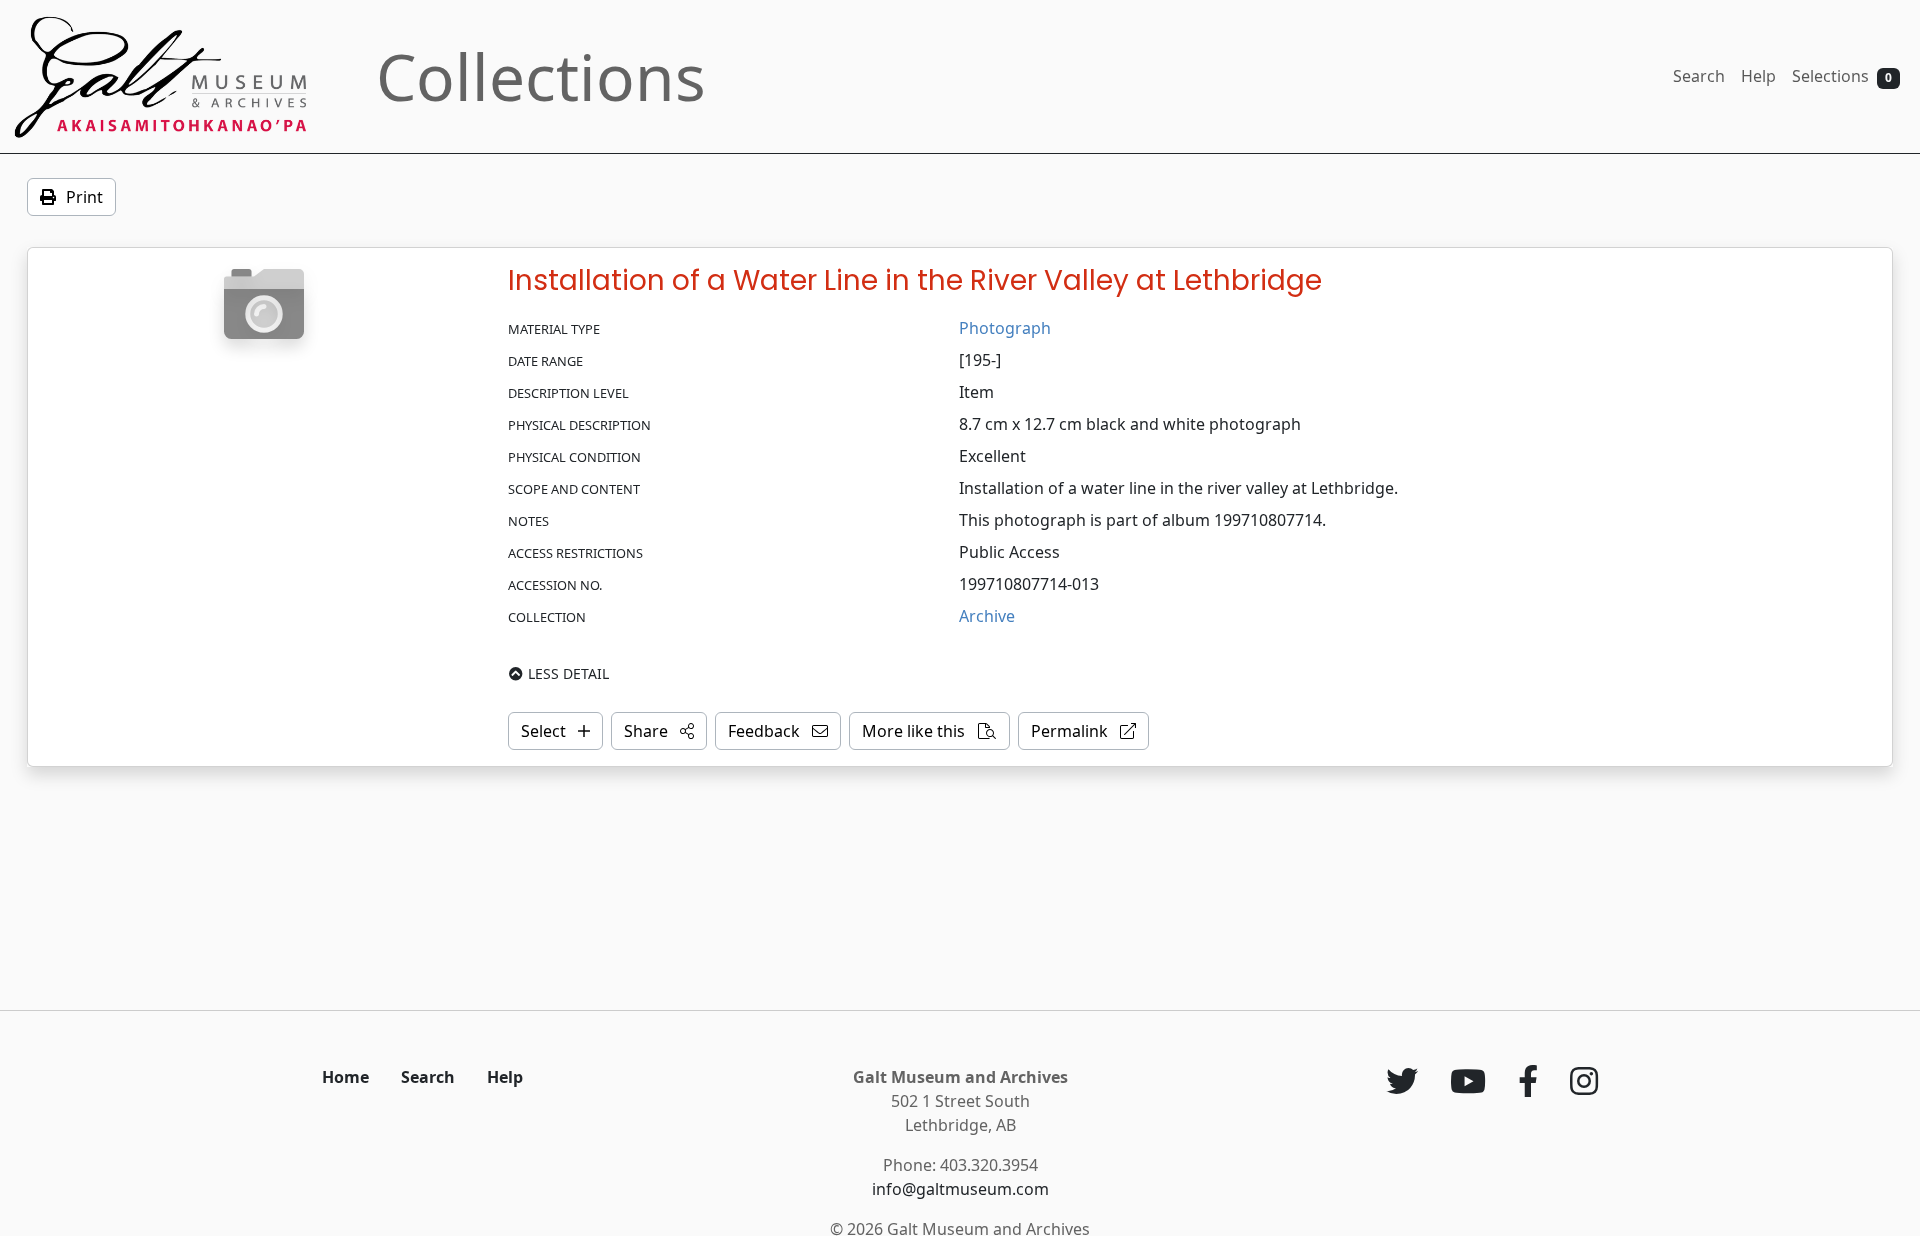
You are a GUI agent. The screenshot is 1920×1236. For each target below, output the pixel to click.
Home (345, 1077)
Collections (541, 76)
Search (1699, 76)
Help (1758, 76)
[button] (659, 731)
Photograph (1005, 328)
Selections (1842, 76)
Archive (987, 616)
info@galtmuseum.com (960, 1189)
